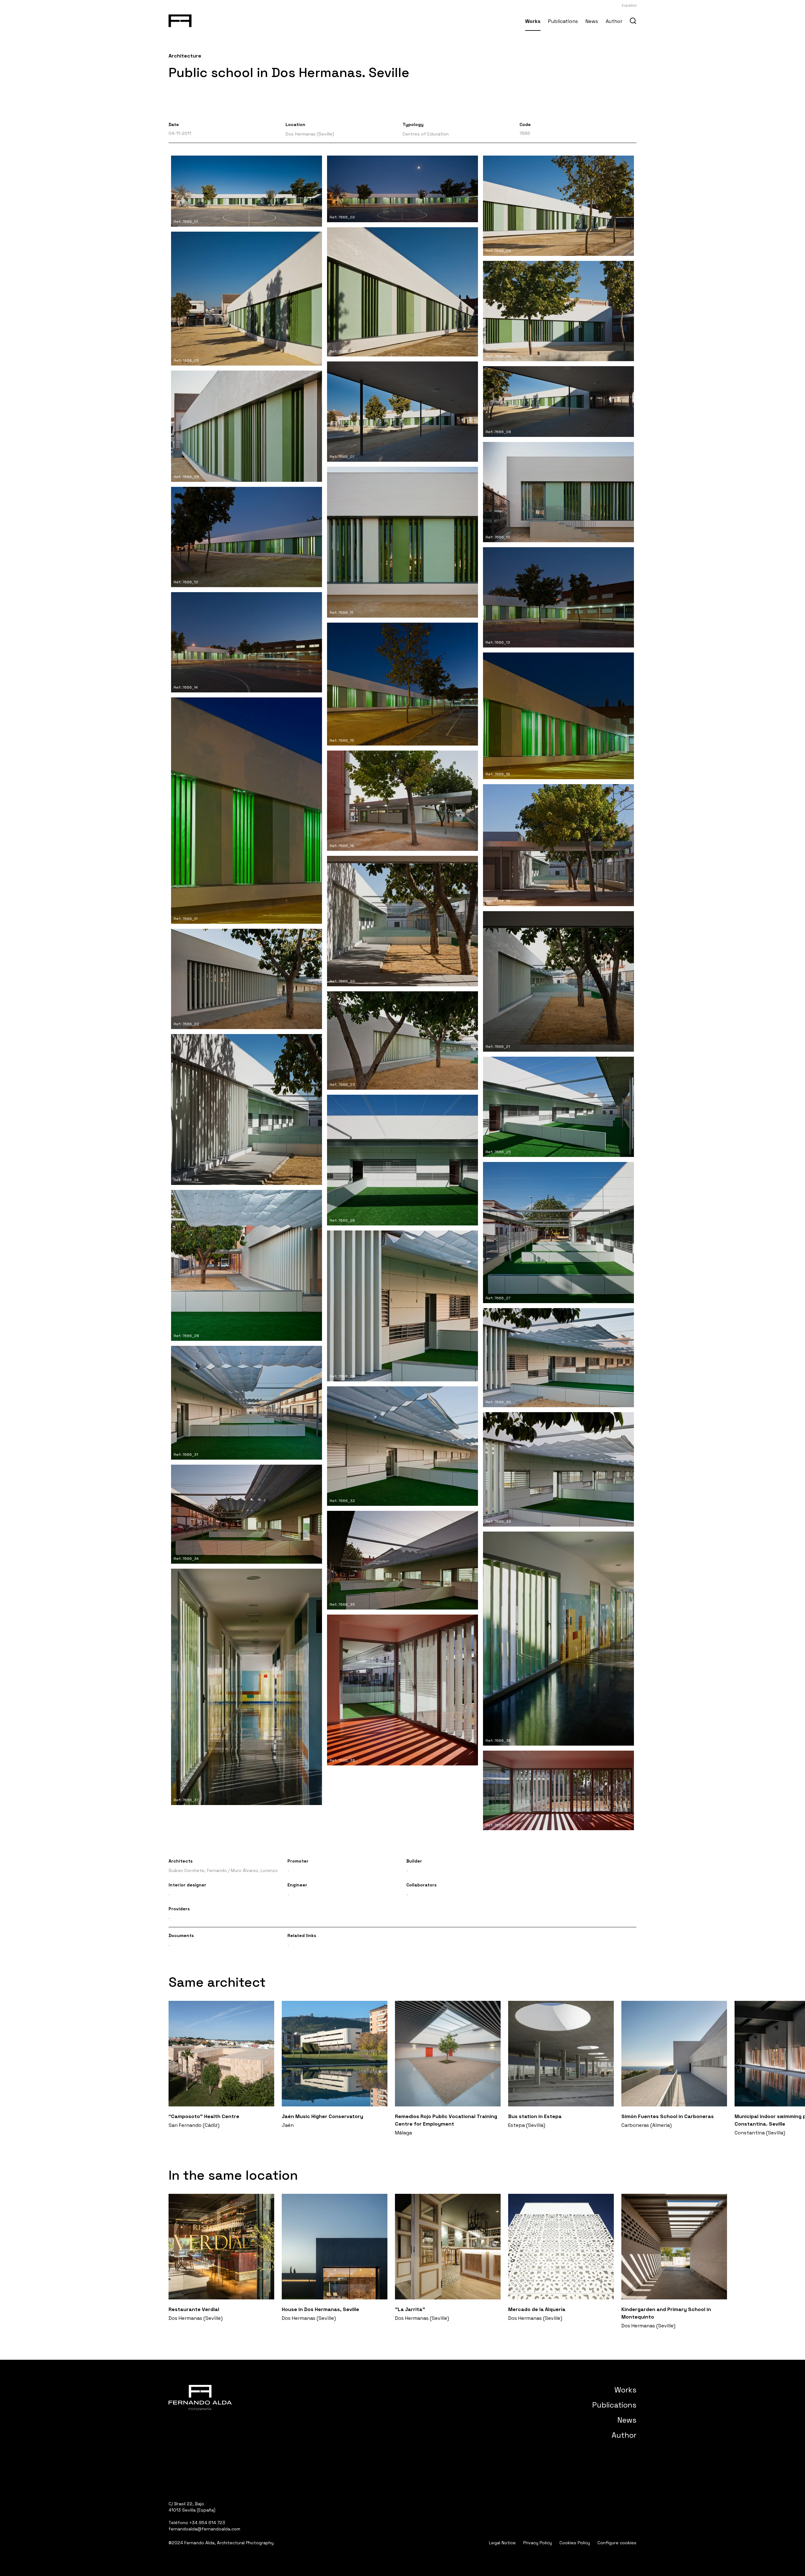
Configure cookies (617, 2543)
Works (533, 21)
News (592, 21)
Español (629, 5)
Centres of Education (426, 134)
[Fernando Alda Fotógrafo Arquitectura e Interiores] (180, 19)
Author (614, 21)
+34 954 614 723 (207, 2523)
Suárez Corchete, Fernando (198, 1870)
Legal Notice (502, 2543)
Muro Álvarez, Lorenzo (254, 1870)
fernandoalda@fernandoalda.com (204, 2529)
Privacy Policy (538, 2543)
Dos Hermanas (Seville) (310, 134)
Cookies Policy (575, 2543)
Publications (563, 21)
